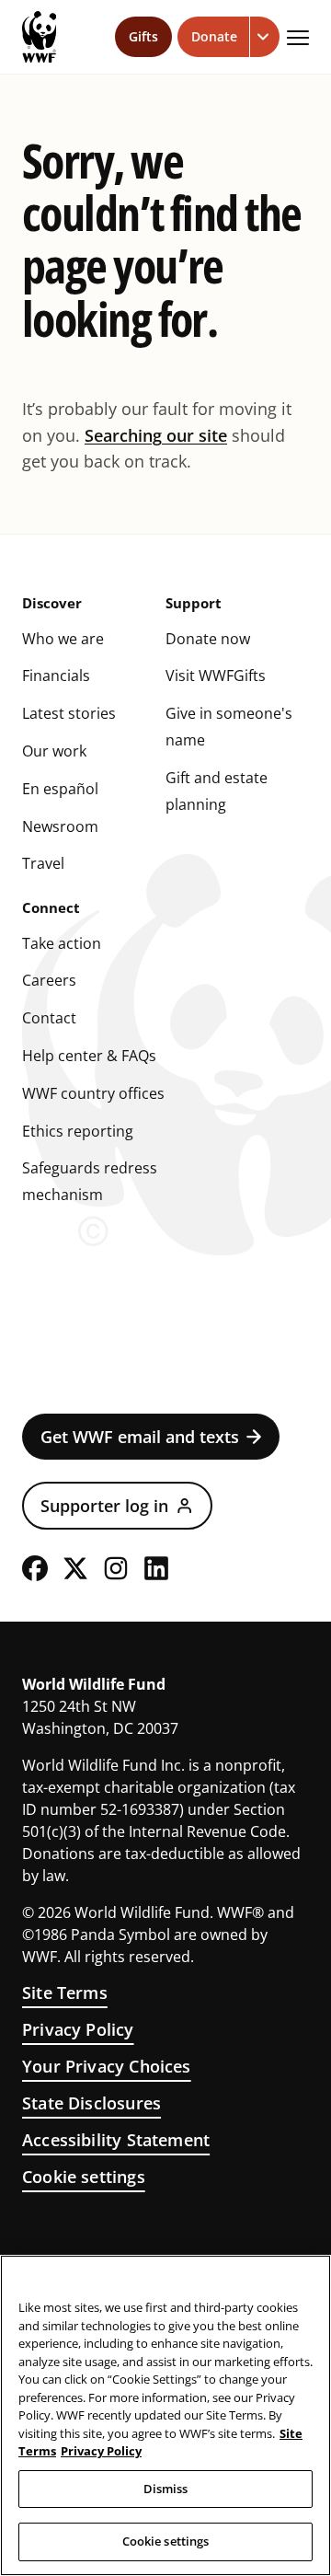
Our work (54, 751)
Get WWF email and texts (140, 1437)
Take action (62, 943)
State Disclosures (91, 2103)
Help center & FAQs (89, 1056)
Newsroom (60, 826)
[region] (165, 2415)
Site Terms (65, 1993)
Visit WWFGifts (216, 676)
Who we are (63, 639)
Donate (214, 36)
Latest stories (69, 713)
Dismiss (166, 2489)
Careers (49, 980)
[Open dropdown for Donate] (265, 37)
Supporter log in (104, 1506)
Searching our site (156, 435)
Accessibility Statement (116, 2140)
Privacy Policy (78, 2029)
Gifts (143, 36)
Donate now (208, 639)
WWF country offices (93, 1093)
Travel (43, 863)
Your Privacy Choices (107, 2066)
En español (60, 789)
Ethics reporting (78, 1131)
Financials (56, 676)
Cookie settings (84, 2177)
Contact (49, 1018)
